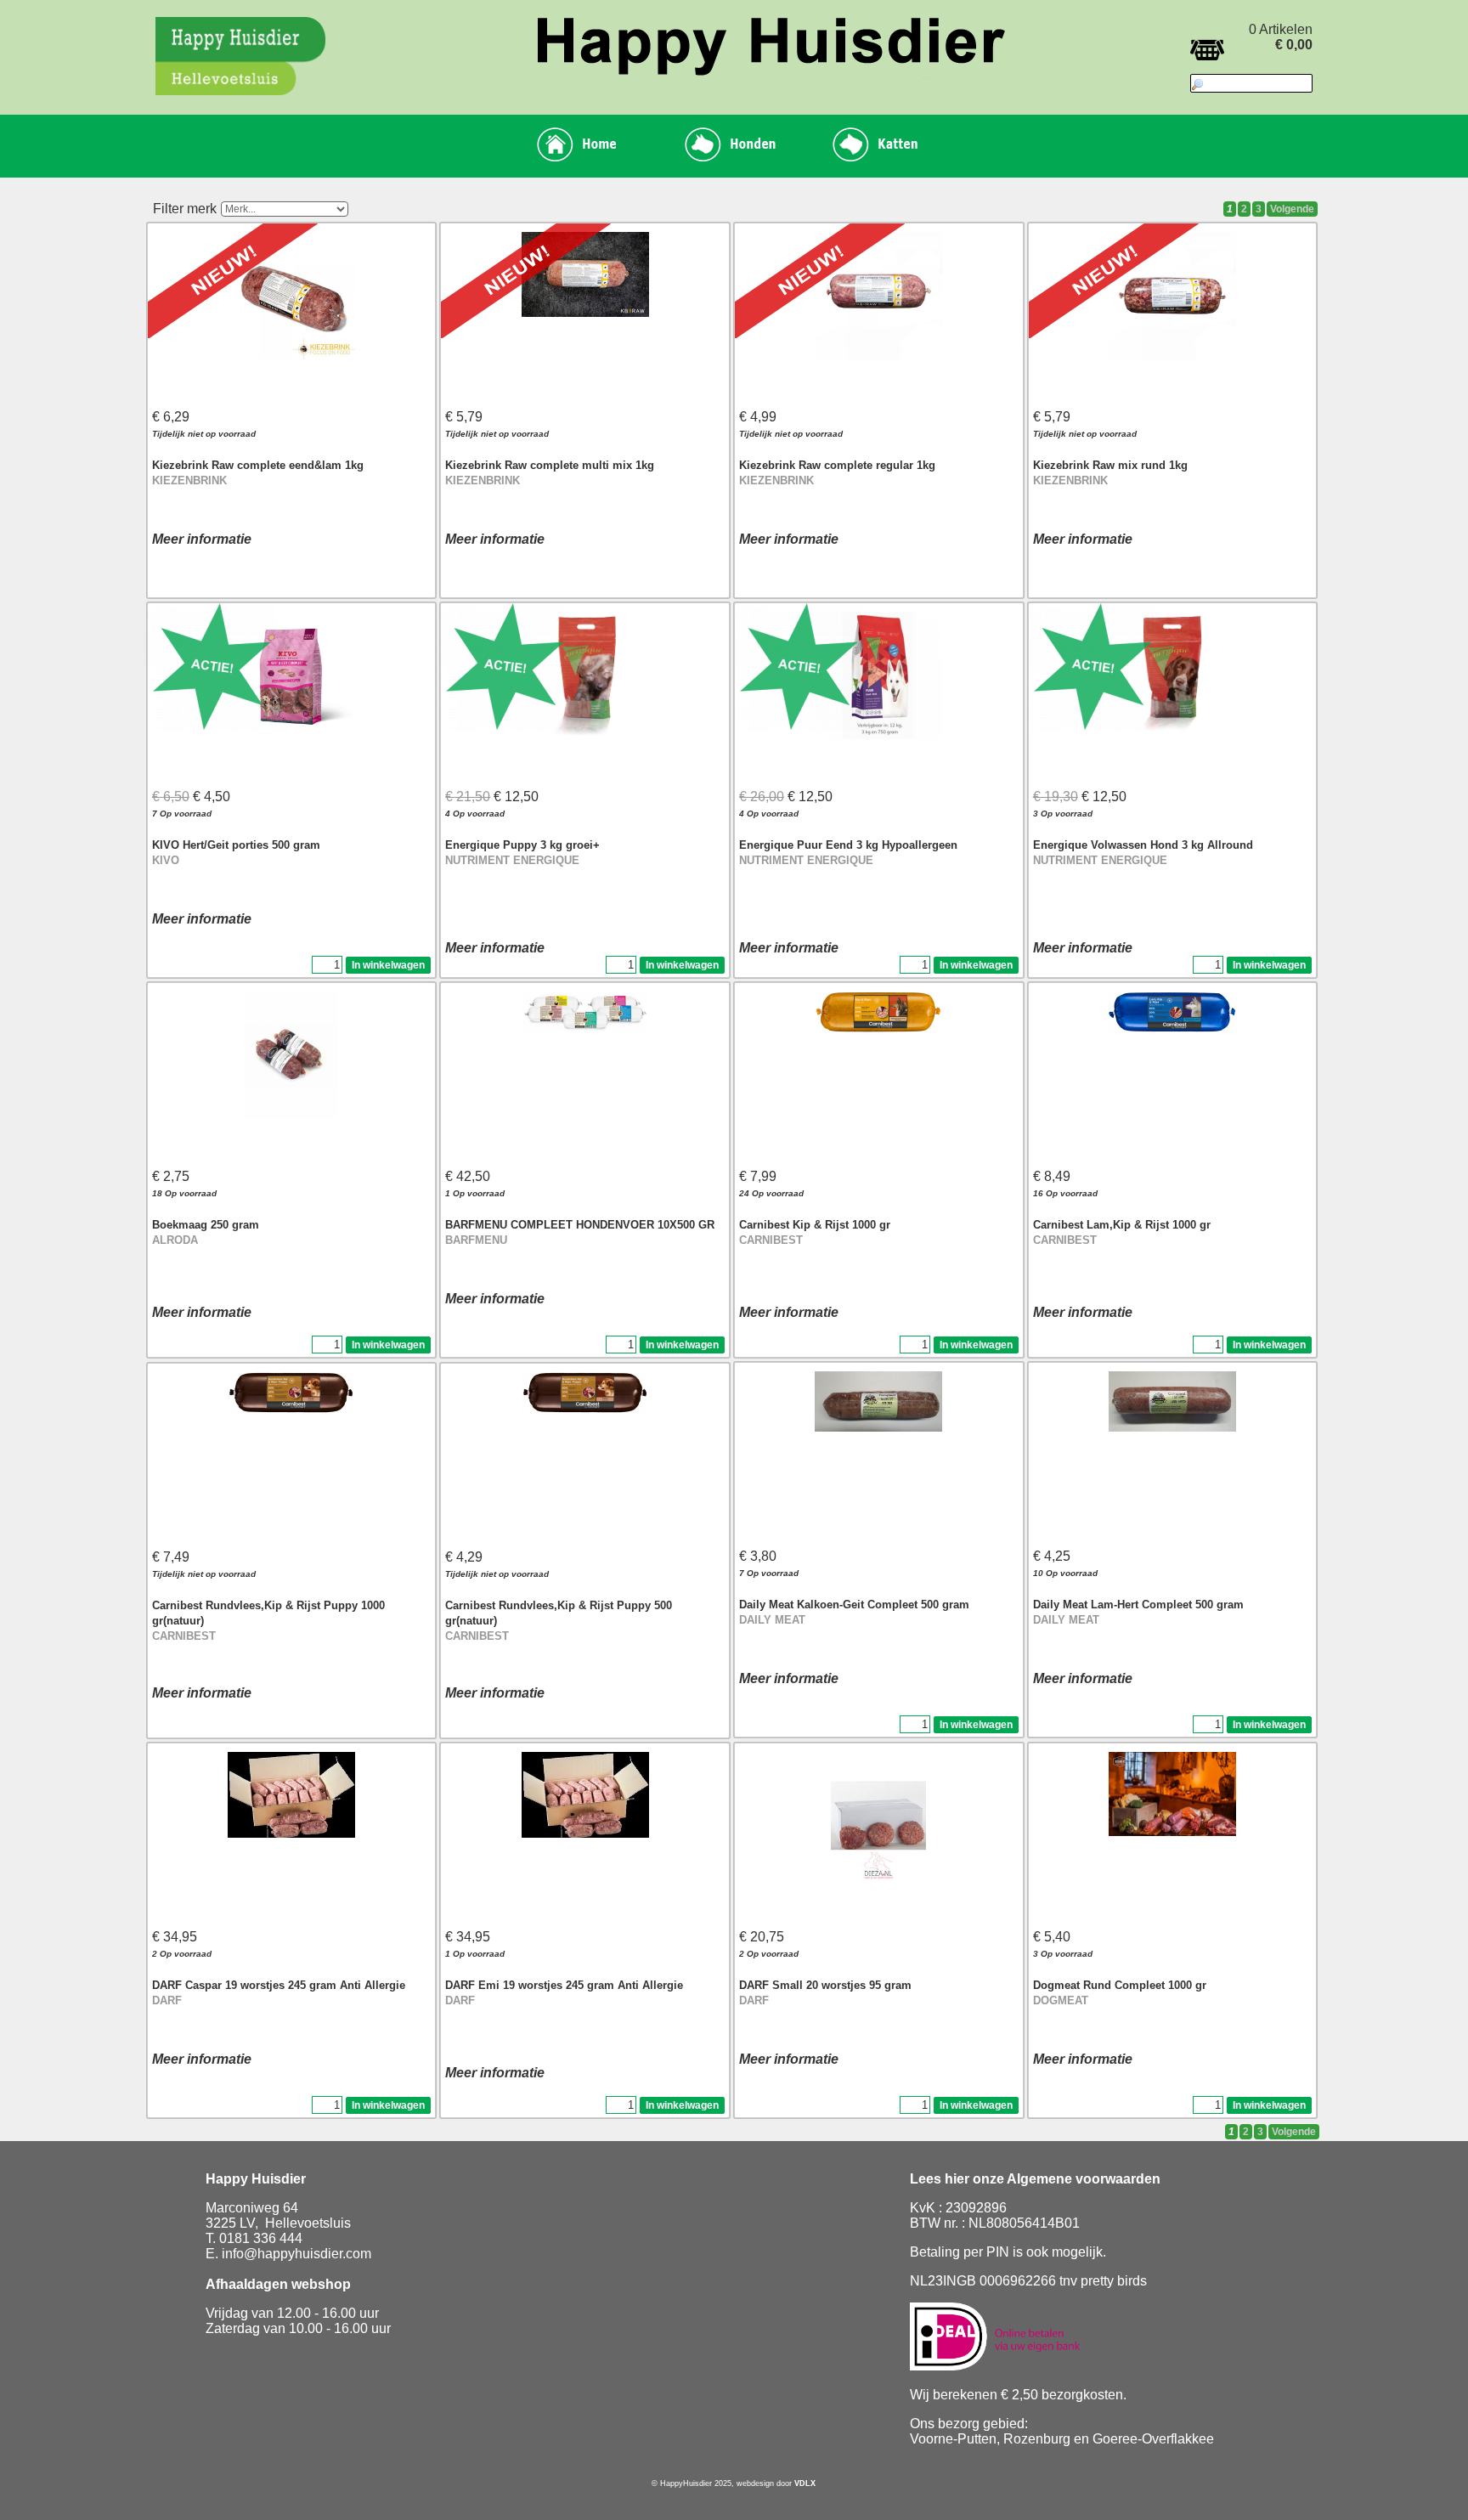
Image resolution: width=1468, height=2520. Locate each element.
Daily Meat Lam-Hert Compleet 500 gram (1138, 1605)
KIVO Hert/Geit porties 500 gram (236, 845)
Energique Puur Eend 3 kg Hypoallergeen (848, 845)
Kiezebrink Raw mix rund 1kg (1110, 465)
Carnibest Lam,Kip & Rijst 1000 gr (1122, 1225)
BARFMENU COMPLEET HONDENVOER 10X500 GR (580, 1225)
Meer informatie (202, 539)
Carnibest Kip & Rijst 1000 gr (815, 1225)
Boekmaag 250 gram (206, 1225)
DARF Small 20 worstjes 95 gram (825, 1985)
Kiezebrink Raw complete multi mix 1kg (550, 465)
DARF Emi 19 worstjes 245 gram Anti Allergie (564, 1985)
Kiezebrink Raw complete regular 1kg (837, 465)
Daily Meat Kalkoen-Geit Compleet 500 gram (854, 1605)
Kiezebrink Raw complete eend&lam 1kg (258, 465)
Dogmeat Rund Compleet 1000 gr (1120, 1985)
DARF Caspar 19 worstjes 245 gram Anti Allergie (279, 1985)
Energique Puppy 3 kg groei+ (522, 845)
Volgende (1292, 209)
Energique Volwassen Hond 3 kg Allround (1143, 845)
